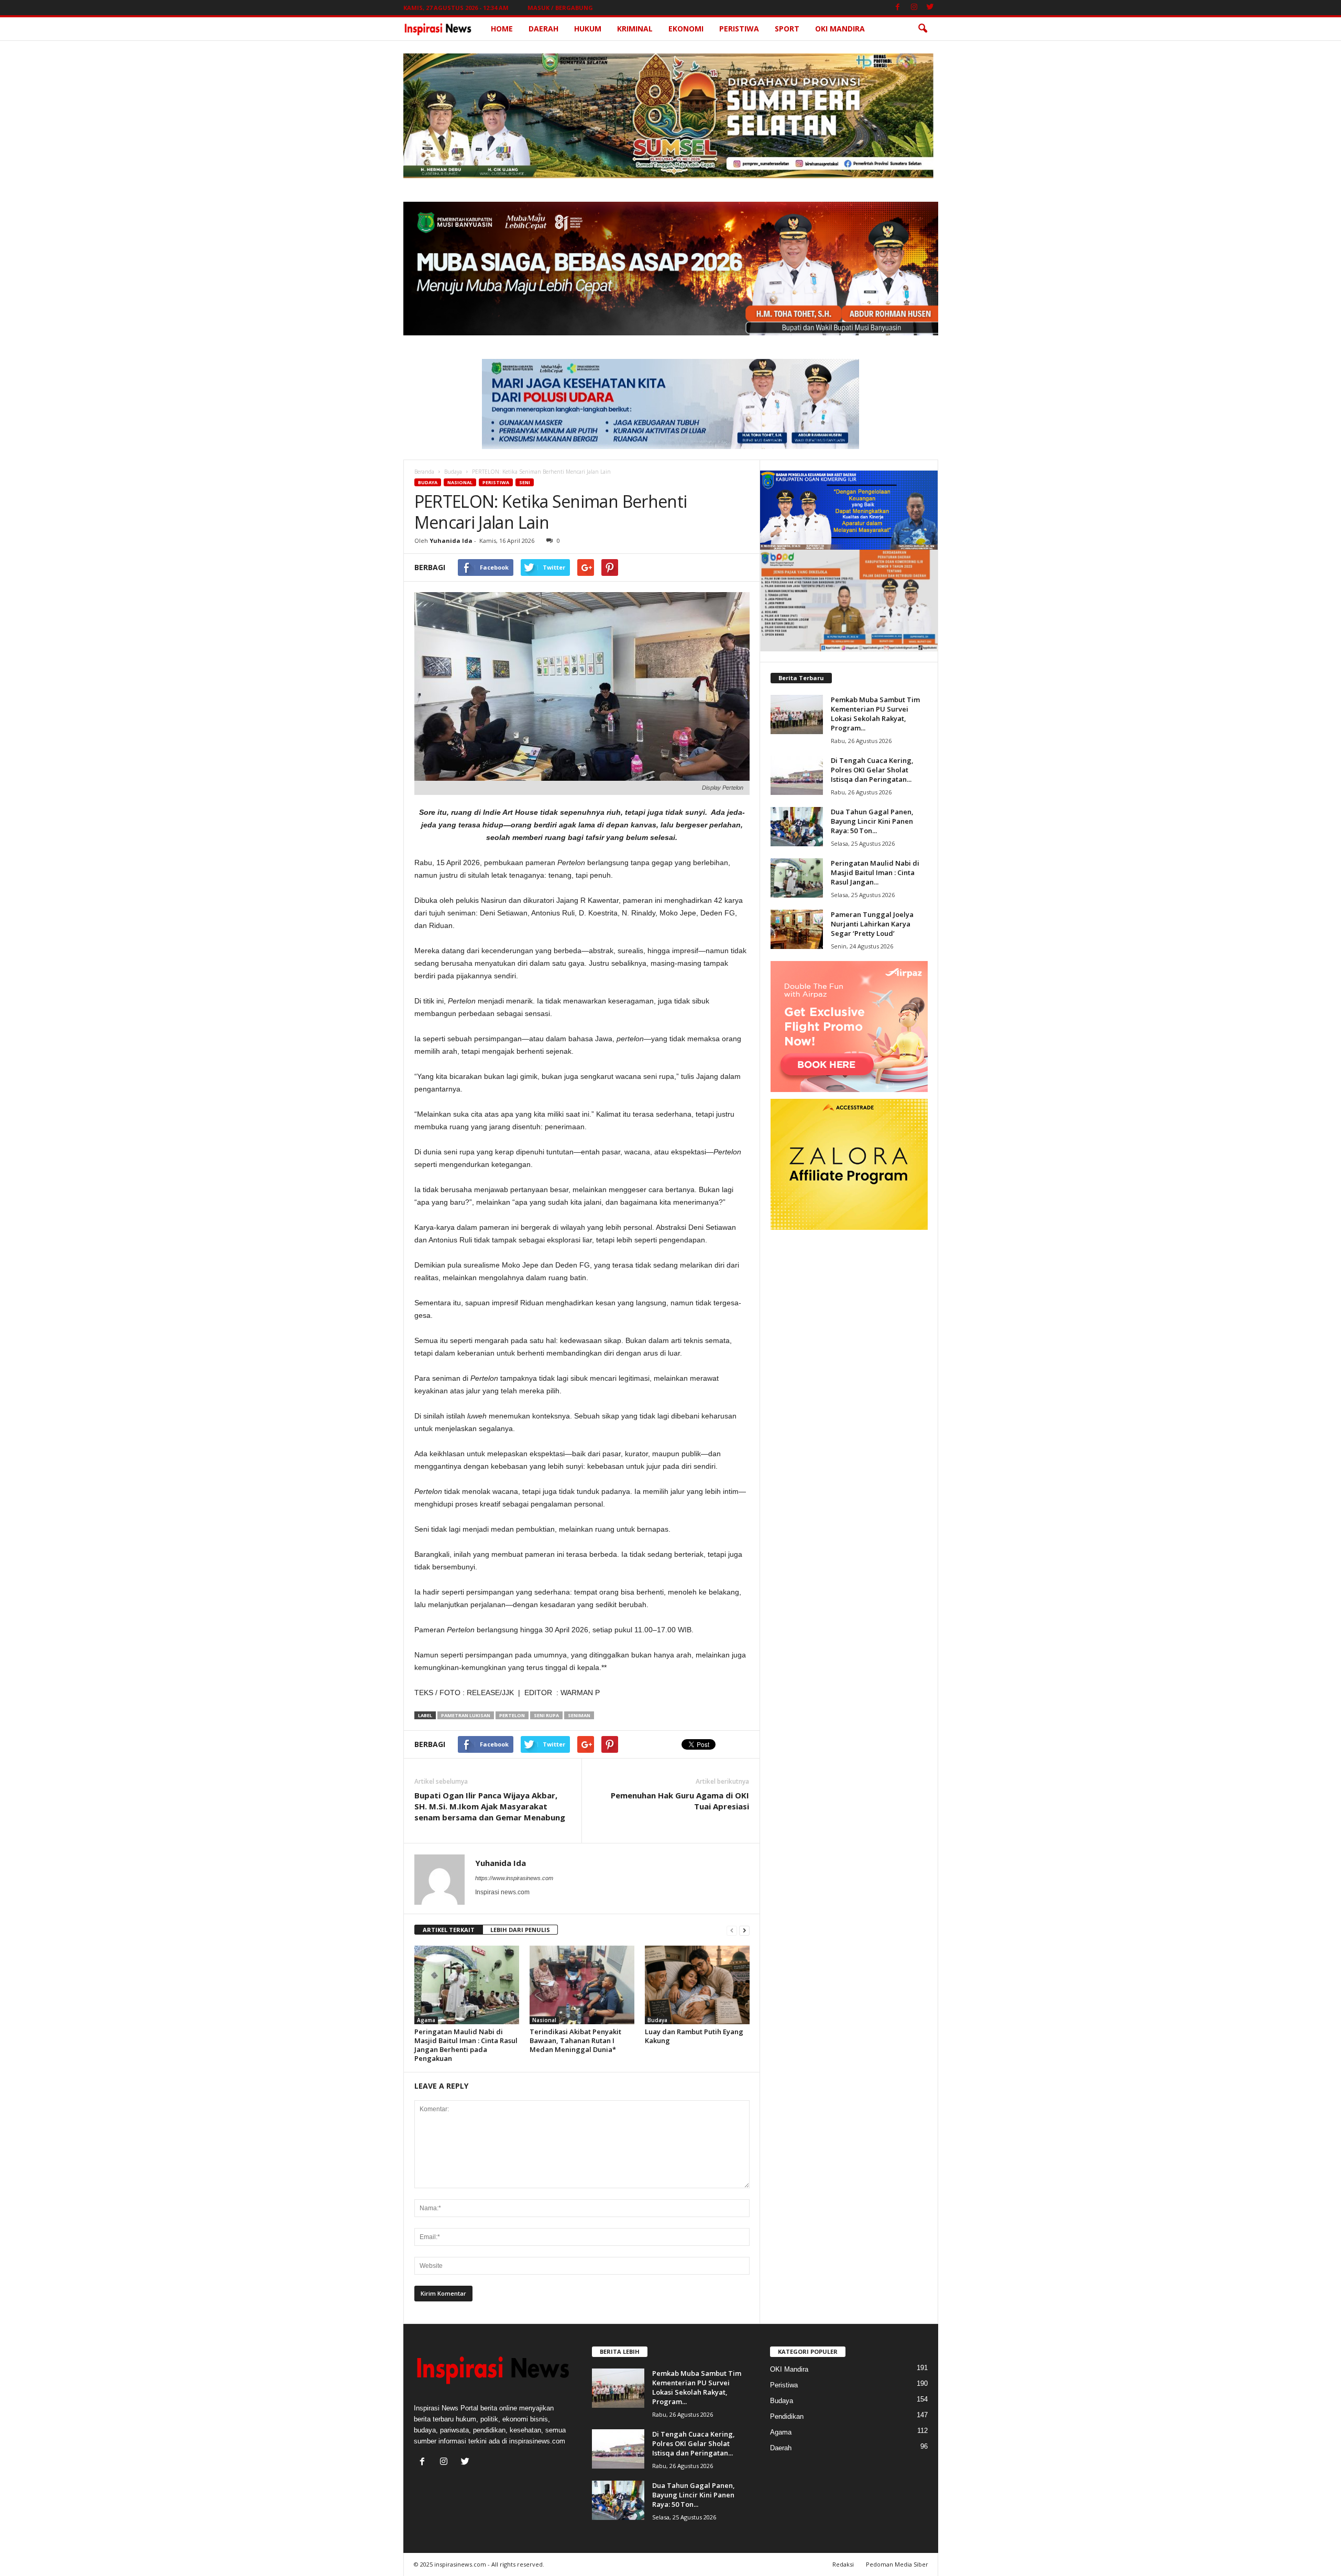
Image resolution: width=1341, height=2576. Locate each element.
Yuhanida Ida (451, 541)
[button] (922, 29)
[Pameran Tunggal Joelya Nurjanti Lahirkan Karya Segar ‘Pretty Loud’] (797, 929)
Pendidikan (787, 2416)
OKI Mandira (840, 29)
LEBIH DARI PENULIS (520, 1930)
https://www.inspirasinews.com (514, 1878)
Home (502, 29)
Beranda (424, 472)
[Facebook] (898, 8)
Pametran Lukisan (466, 1715)
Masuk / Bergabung (560, 8)
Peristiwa (739, 29)
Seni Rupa (546, 1715)
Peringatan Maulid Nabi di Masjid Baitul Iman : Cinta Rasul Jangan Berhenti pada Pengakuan (466, 2045)
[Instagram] (914, 8)
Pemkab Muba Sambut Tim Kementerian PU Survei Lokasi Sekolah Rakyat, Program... (875, 714)
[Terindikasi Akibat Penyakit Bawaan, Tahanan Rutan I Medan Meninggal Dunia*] (582, 1985)
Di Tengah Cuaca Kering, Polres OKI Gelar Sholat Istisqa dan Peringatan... (872, 770)
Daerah (543, 29)
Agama (426, 2020)
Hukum (588, 29)
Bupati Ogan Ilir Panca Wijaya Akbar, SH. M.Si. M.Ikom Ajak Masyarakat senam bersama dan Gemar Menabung (490, 1806)
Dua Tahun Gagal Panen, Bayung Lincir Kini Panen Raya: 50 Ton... (872, 821)
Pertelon (512, 1715)
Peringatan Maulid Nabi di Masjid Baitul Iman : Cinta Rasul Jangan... (875, 872)
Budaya (453, 472)
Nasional (460, 482)
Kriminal (635, 29)
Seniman (579, 1715)
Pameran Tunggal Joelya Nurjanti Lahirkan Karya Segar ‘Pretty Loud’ (872, 924)
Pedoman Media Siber (897, 2564)
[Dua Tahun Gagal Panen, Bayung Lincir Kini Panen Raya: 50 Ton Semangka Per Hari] (797, 827)
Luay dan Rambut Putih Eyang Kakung (694, 2036)
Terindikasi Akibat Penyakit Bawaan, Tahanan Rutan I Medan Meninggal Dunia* (575, 2040)
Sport (787, 29)
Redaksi (843, 2564)
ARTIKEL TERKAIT (449, 1930)
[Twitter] (930, 8)
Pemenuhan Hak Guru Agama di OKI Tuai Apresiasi (680, 1801)
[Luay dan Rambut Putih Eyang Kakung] (697, 1985)
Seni (525, 482)
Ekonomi (686, 29)
